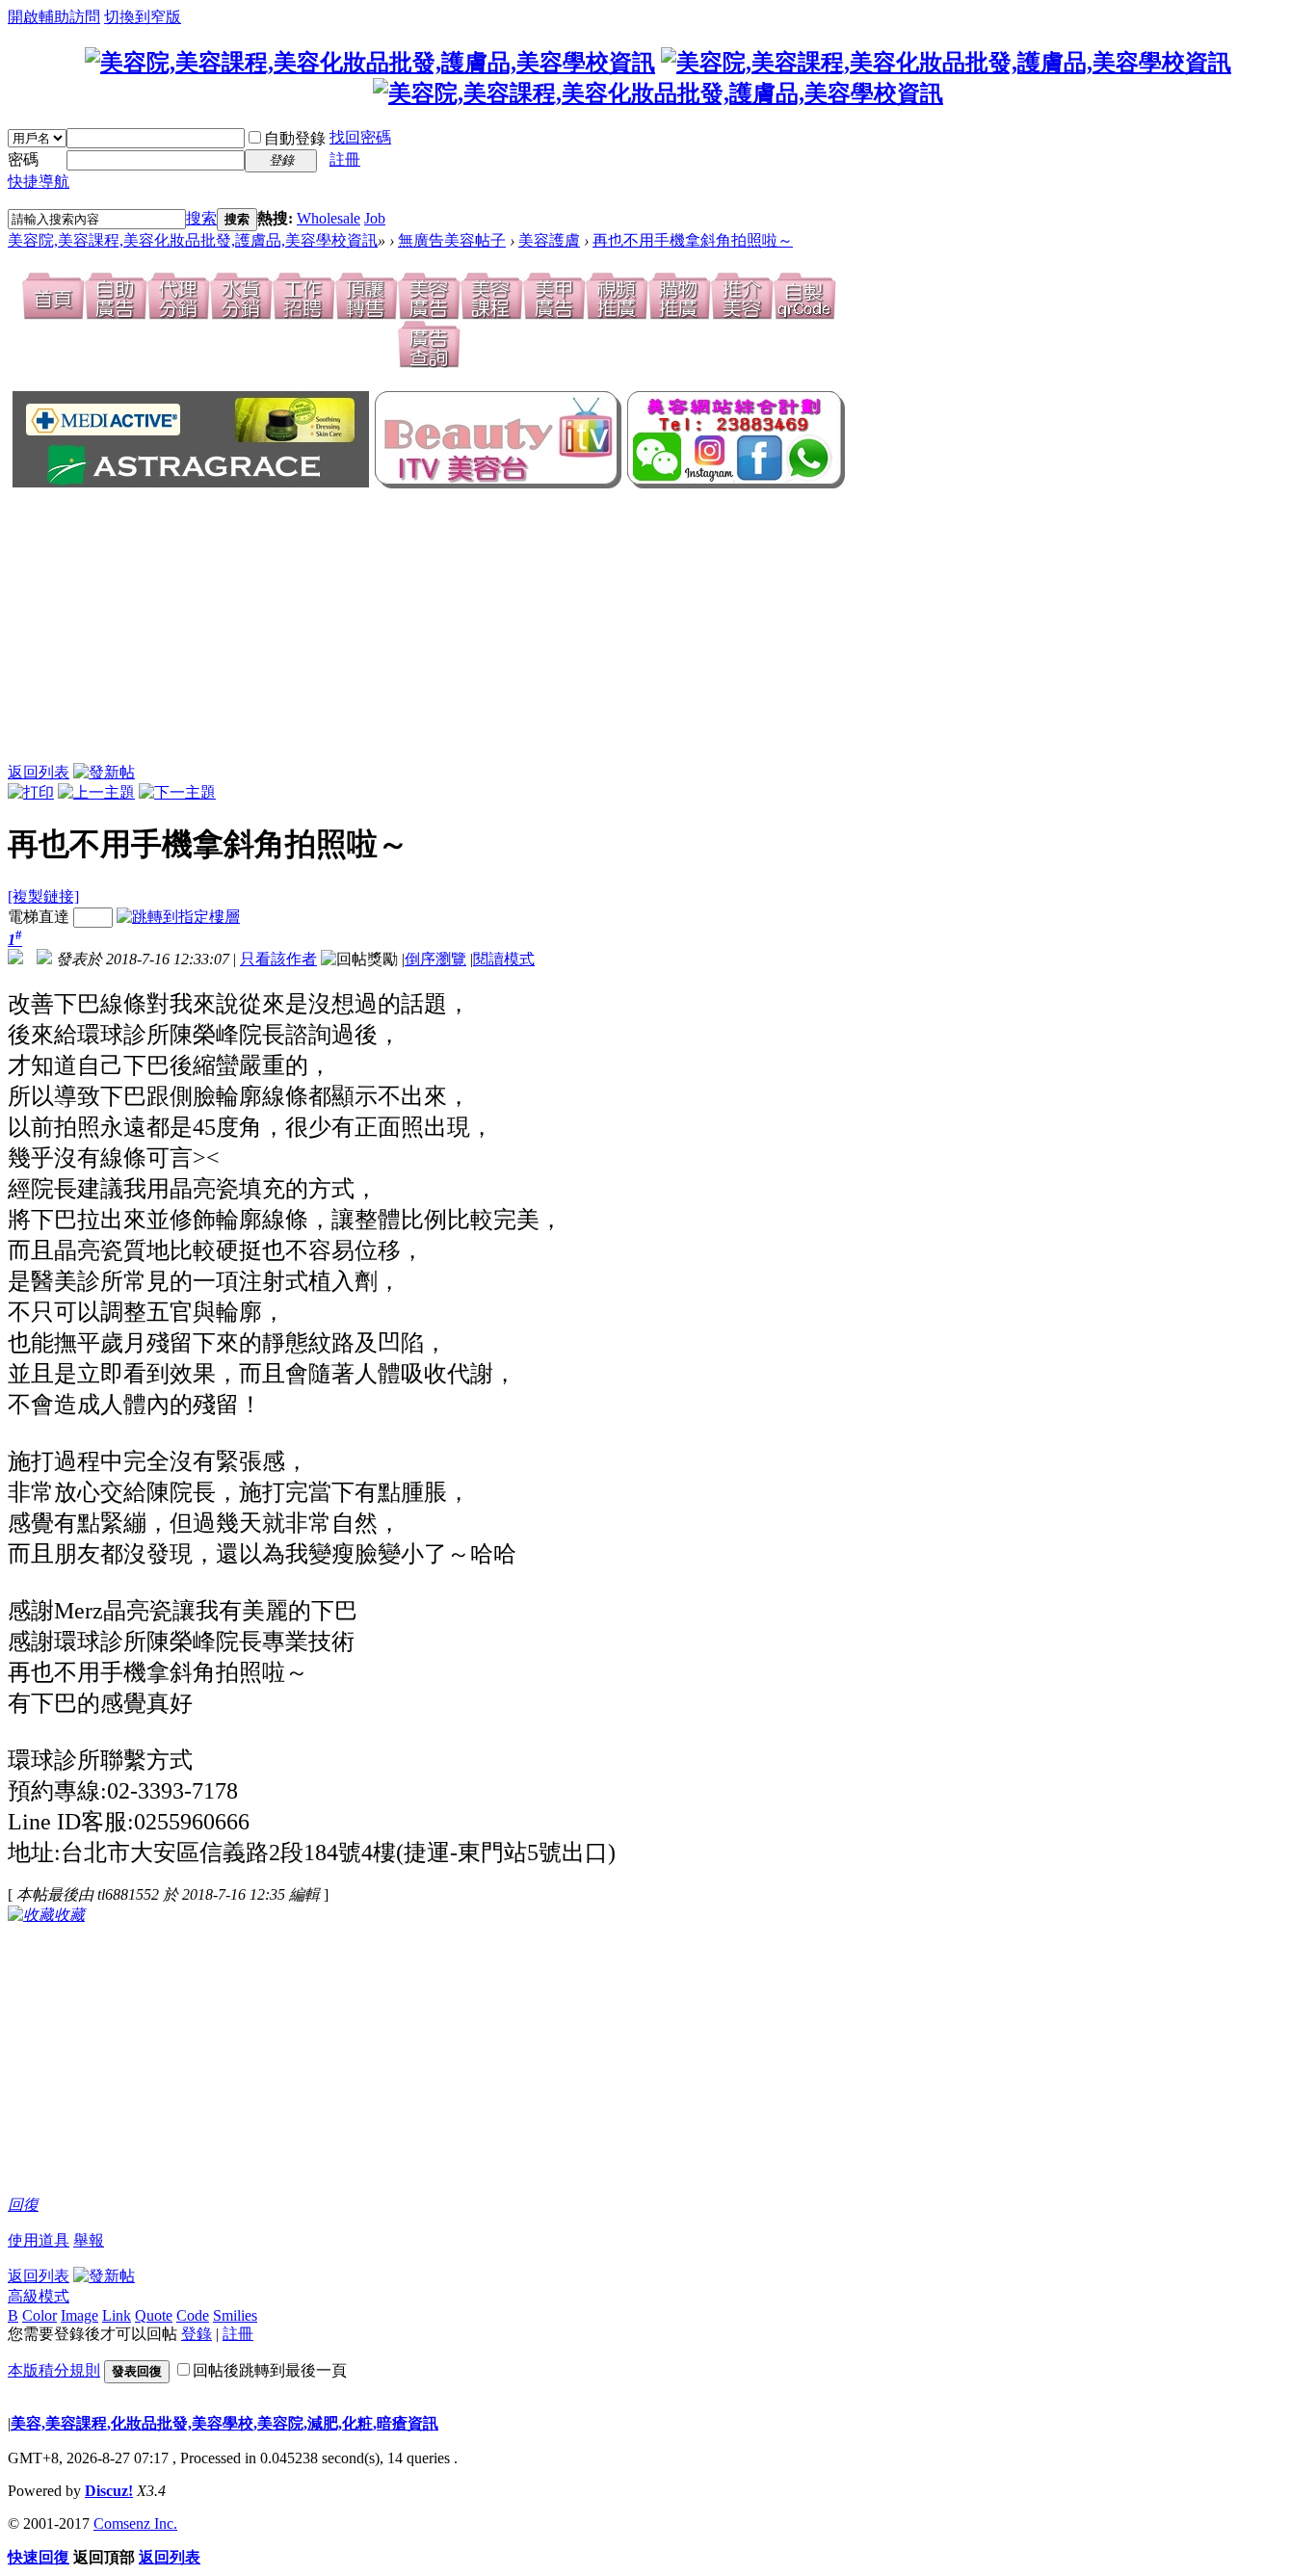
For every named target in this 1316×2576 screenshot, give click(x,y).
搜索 (201, 218)
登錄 (197, 2334)
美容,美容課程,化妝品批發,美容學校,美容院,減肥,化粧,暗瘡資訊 (224, 2423)
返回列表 (39, 772)
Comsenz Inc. (135, 2523)
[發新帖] (104, 772)
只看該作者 (278, 959)
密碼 (23, 159)
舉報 (89, 2240)
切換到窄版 (143, 17)
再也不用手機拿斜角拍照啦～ (693, 240)
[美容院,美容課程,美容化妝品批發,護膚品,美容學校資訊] (370, 63)
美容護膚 (549, 240)
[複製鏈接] (43, 896)
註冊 (345, 159)
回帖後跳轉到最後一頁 (270, 2370)
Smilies (235, 2315)
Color (39, 2315)
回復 (23, 2205)
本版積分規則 (54, 2370)
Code (193, 2315)
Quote (154, 2315)
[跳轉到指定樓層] (178, 917)
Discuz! (109, 2491)
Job (375, 218)
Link (117, 2315)
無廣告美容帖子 (452, 240)
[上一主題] (96, 792)
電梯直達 (39, 917)
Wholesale (329, 218)
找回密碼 (360, 137)
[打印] (31, 792)
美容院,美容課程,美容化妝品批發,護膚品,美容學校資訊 (193, 240)
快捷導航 (39, 182)
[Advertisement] (326, 627)
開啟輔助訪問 (54, 17)
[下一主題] (177, 792)
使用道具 (39, 2240)
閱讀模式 (504, 959)
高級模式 (39, 2296)
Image (79, 2315)
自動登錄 (295, 138)
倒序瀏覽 (435, 959)
